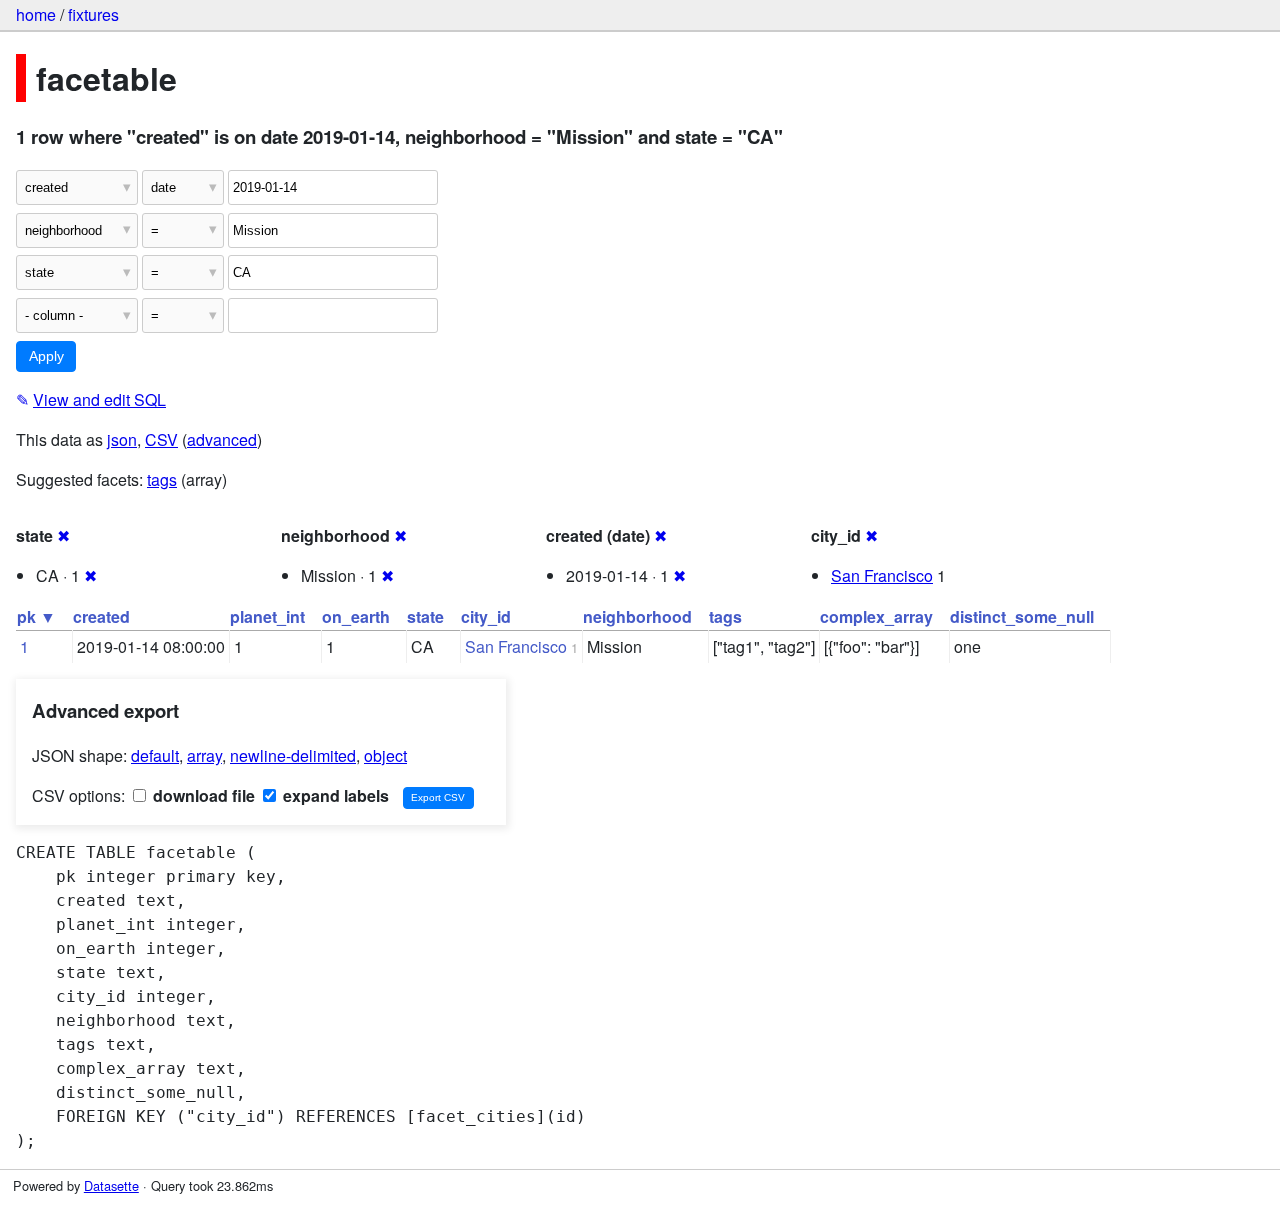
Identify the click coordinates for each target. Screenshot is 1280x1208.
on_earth (356, 616)
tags (162, 479)
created (101, 616)
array (204, 755)
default (155, 755)
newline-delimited (293, 755)
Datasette (111, 1185)
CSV (161, 439)
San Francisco (882, 575)
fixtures (93, 14)
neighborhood (637, 616)
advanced (222, 439)
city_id (486, 616)
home (36, 14)
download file (202, 795)
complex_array (876, 616)
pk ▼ (36, 616)
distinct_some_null (1022, 616)
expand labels (334, 795)
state (425, 616)
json (122, 439)
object (385, 755)
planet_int (267, 616)
